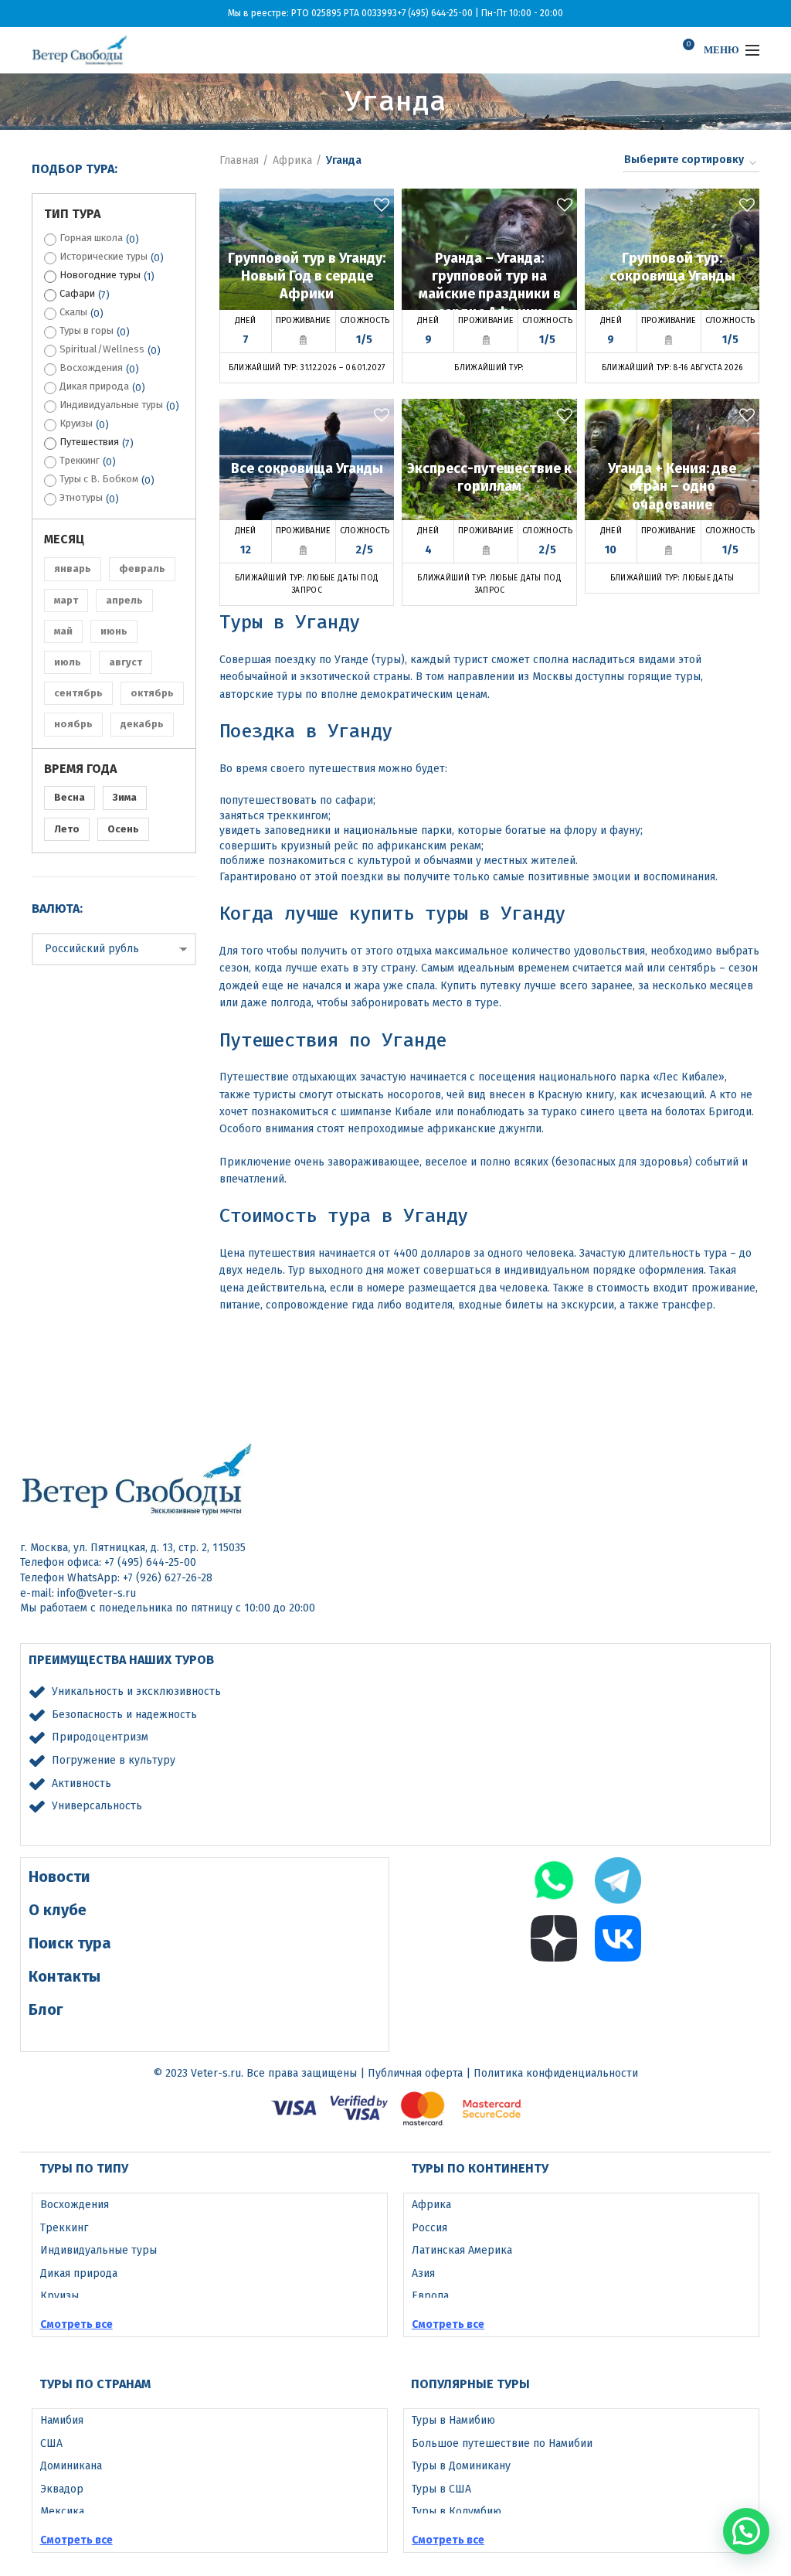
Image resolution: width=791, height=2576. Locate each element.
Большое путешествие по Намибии (502, 2443)
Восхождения (91, 368)
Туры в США (441, 2489)
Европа (430, 2296)
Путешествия (89, 442)
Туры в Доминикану (461, 2466)
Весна (70, 797)
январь (73, 568)
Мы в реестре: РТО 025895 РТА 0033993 (312, 13)
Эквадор (62, 2489)
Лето (67, 829)
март (66, 600)
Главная (239, 160)
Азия (423, 2273)
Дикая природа (94, 386)
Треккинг (80, 460)
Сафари (77, 293)
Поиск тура (70, 1943)
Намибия (62, 2420)
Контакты (65, 1976)
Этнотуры (81, 497)
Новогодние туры (100, 275)
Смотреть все (76, 2324)
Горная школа (91, 238)
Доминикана (71, 2466)
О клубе (58, 1910)
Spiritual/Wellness (102, 349)
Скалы (73, 312)
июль (68, 662)
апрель (124, 600)
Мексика (62, 2511)
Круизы (76, 423)
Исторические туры (104, 256)
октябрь (152, 693)
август (126, 662)
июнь (114, 631)
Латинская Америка (462, 2250)
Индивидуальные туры (111, 405)
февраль (142, 568)
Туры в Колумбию (457, 2511)
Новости (59, 1877)
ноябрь (73, 724)
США (51, 2443)
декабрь (142, 724)
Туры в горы (87, 330)
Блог (46, 2009)
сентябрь (78, 693)
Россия (429, 2228)
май (63, 631)
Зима (125, 797)
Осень (123, 829)
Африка (292, 160)
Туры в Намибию (453, 2420)
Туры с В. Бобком (99, 479)
